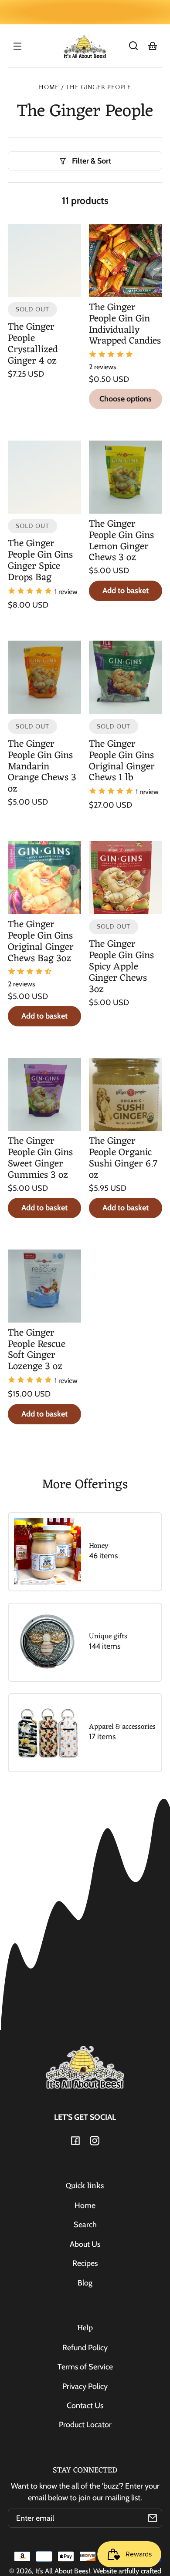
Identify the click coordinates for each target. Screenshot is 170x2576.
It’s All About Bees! (63, 2571)
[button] (133, 46)
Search (85, 2225)
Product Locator (85, 2425)
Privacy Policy (85, 2386)
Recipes (85, 2263)
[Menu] (17, 46)
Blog (85, 2283)
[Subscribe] (153, 2518)
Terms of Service (85, 2367)
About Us (85, 2244)
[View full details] (44, 261)
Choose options (126, 399)
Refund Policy (85, 2348)
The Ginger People (99, 87)
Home (49, 87)
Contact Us (85, 2406)
